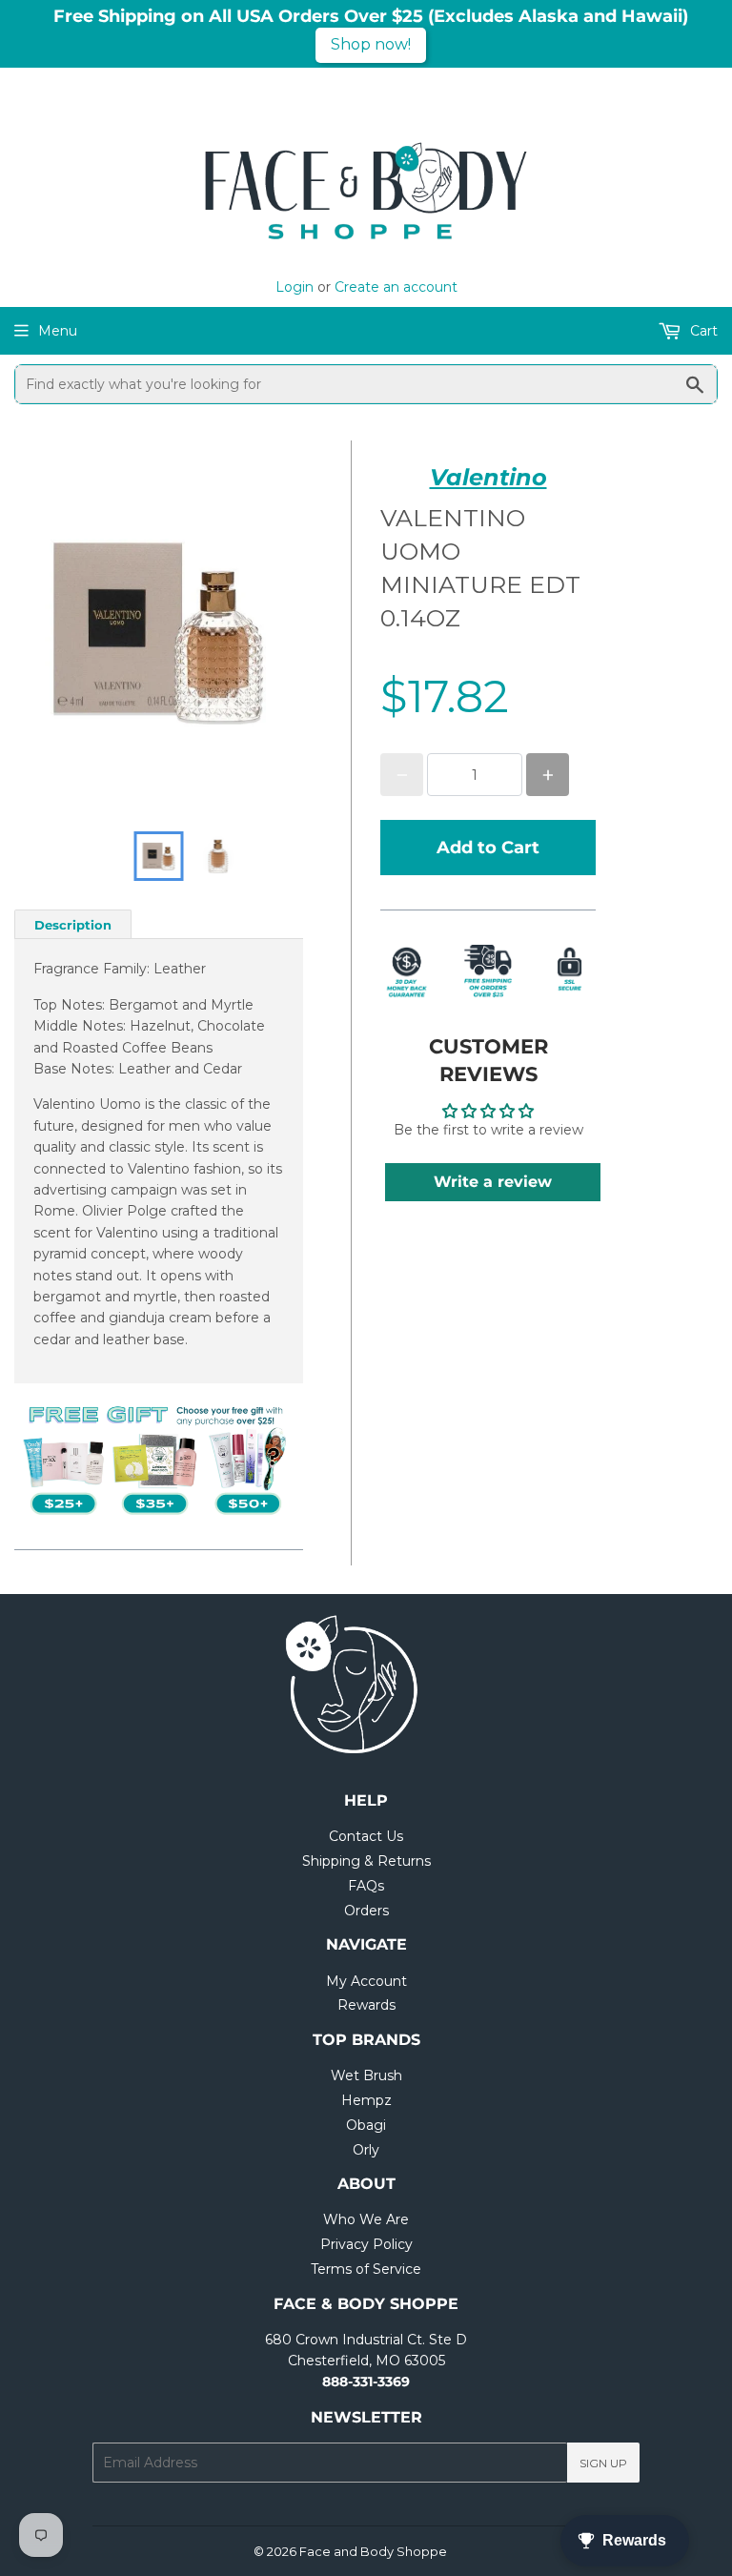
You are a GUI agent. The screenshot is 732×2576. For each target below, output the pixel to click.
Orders (366, 1911)
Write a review (493, 1182)
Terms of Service (366, 2269)
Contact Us (366, 1836)
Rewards (366, 2005)
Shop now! (371, 44)
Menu (58, 331)
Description (73, 925)
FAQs (366, 1886)
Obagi (366, 2125)
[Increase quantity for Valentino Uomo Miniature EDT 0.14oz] (548, 775)
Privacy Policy (366, 2244)
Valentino (488, 477)
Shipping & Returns (366, 1861)
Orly (366, 2150)
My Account (366, 1981)
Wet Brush (366, 2075)
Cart (702, 331)
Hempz (366, 2100)
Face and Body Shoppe (373, 2551)
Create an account (396, 287)
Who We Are (366, 2219)
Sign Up (603, 2463)
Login (295, 287)
